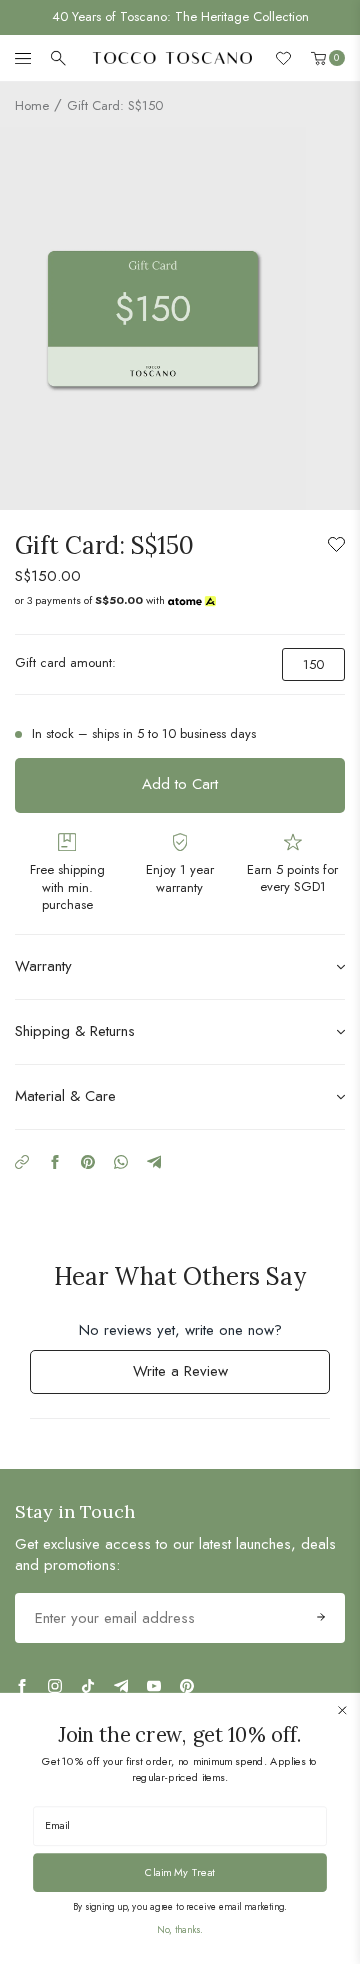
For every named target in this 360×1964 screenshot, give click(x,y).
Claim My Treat (179, 1872)
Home (32, 105)
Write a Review (206, 1376)
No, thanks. (179, 1930)
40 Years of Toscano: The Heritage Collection (180, 16)
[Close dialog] (342, 1710)
